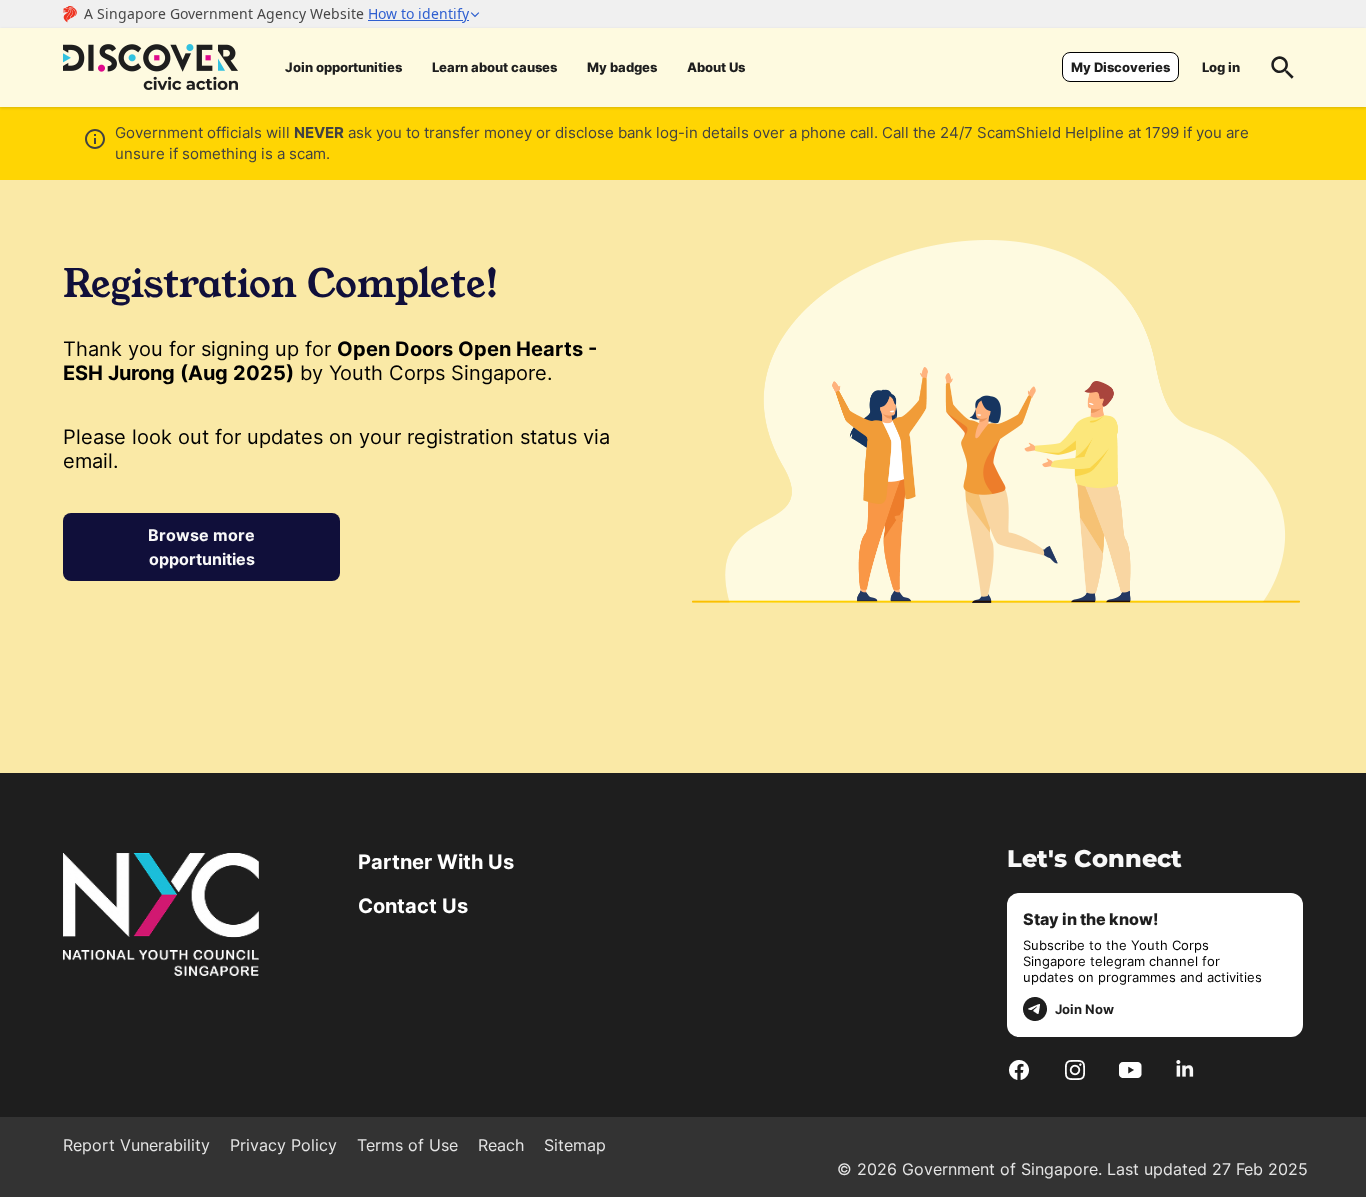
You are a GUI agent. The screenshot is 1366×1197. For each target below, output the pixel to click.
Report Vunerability (136, 1145)
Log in (1221, 67)
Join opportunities (343, 67)
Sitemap (575, 1145)
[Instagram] (1075, 1069)
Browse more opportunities (201, 547)
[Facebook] (1019, 1069)
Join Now (1084, 1009)
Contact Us (413, 906)
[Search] (1283, 67)
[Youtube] (1130, 1069)
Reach (501, 1145)
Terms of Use (407, 1145)
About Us (716, 67)
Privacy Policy (283, 1145)
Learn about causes (494, 67)
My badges (622, 67)
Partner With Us (436, 862)
